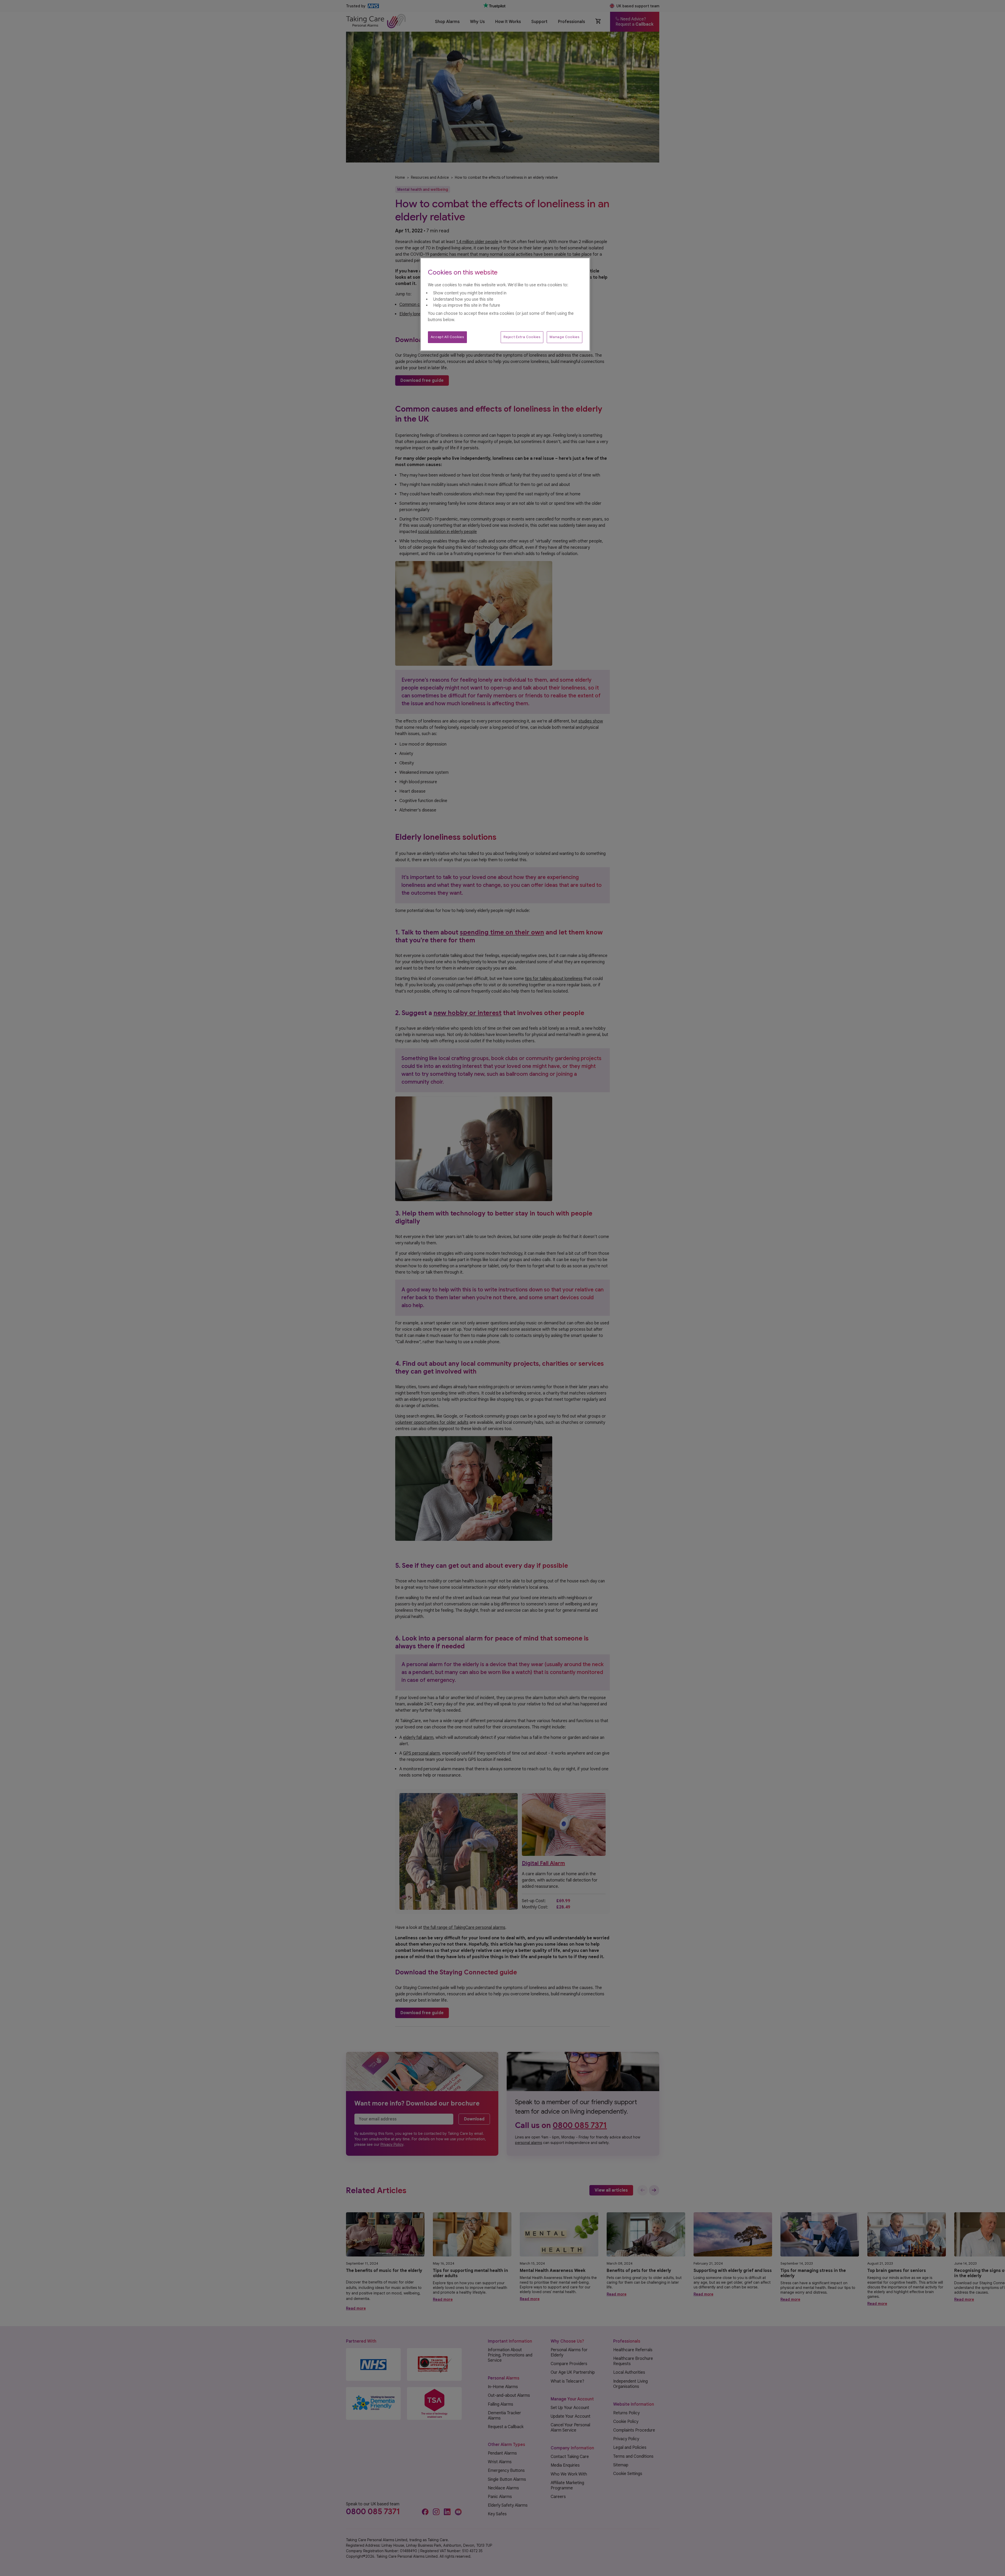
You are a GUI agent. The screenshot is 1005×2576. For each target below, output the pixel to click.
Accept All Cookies (447, 337)
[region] (505, 304)
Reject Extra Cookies (522, 337)
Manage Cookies (564, 337)
